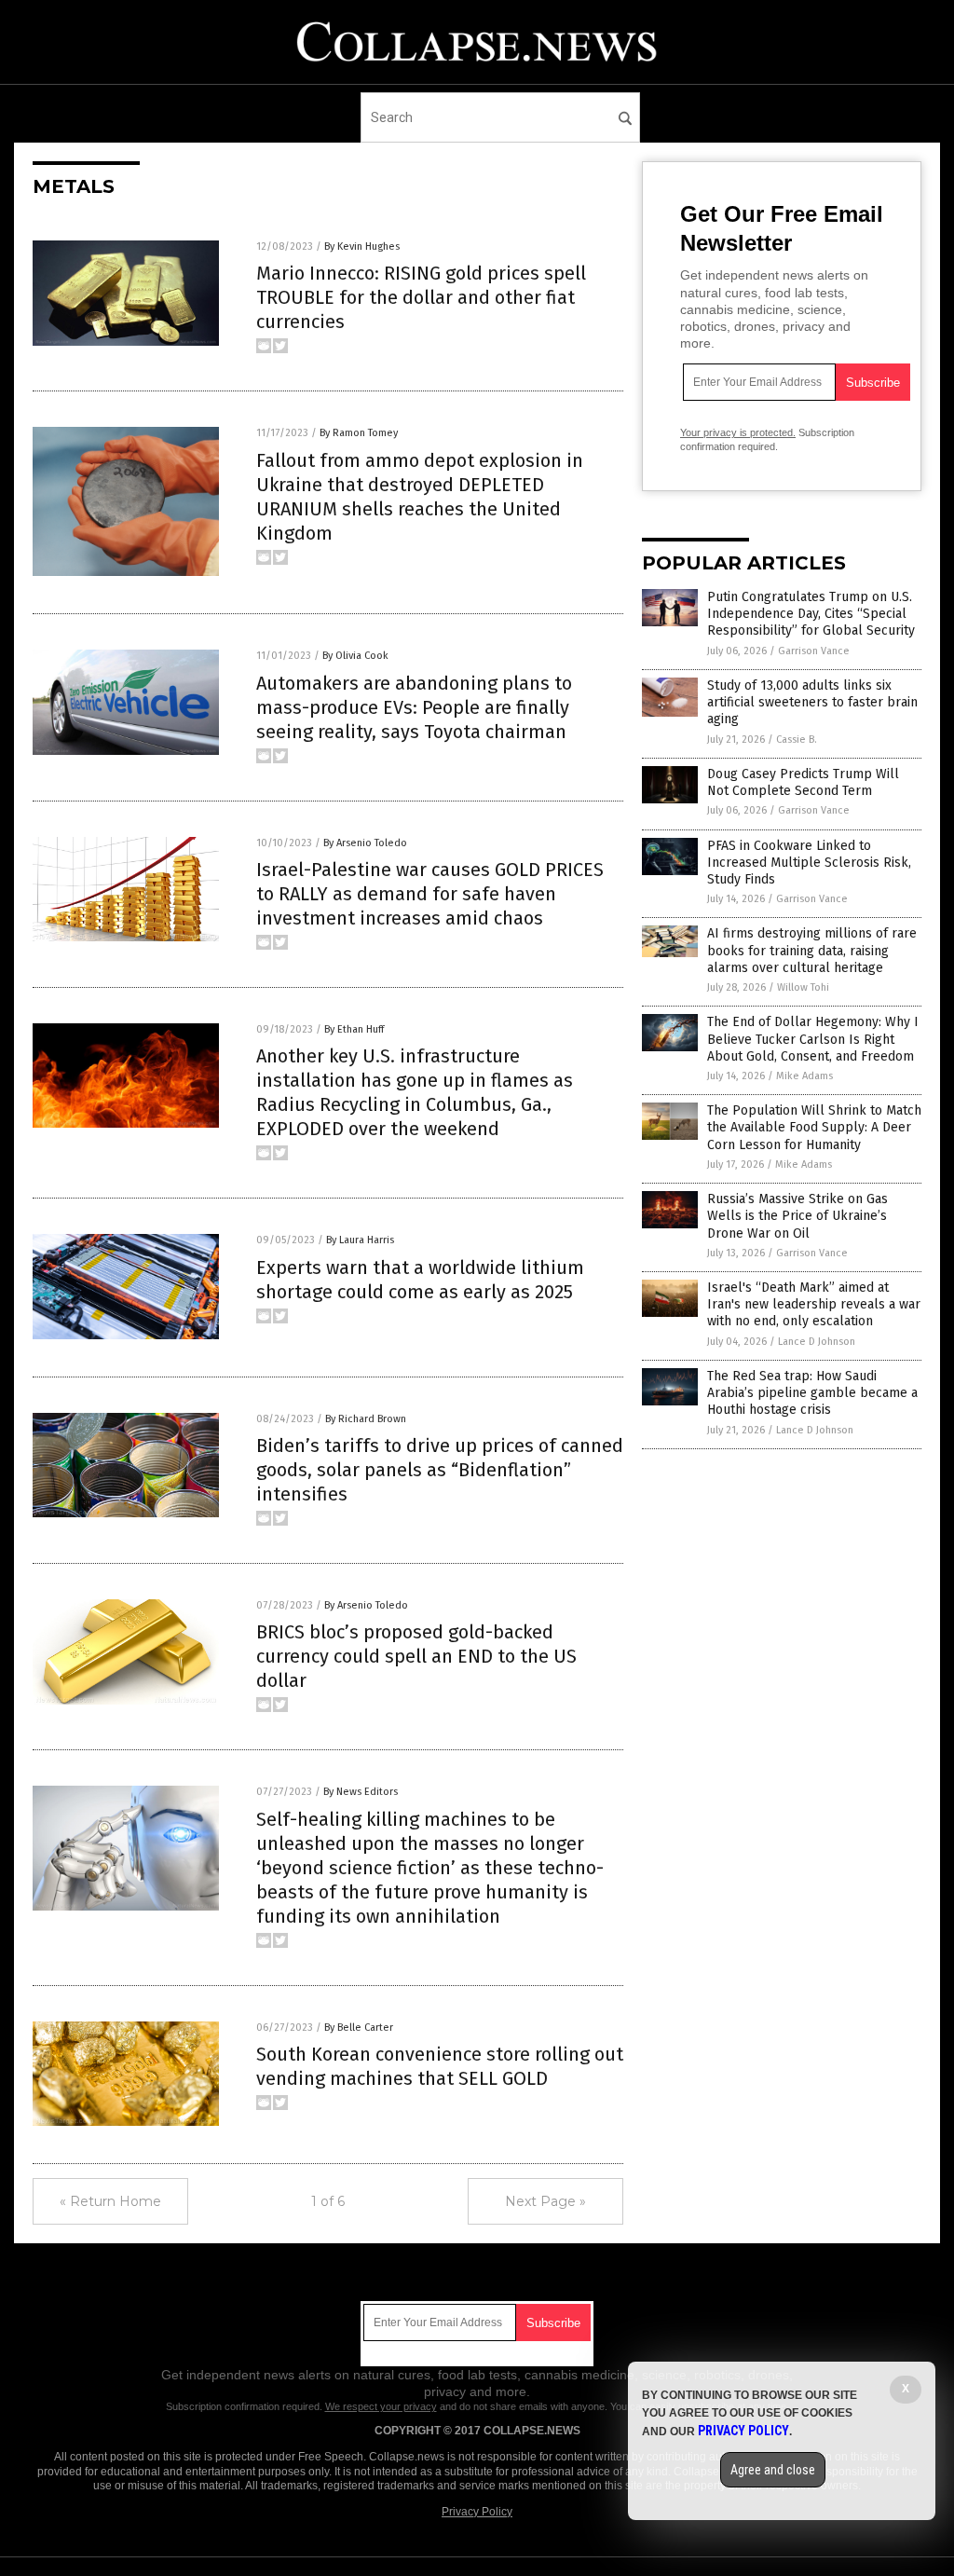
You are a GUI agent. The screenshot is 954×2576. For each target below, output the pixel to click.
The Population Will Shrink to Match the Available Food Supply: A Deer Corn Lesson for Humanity (814, 1127)
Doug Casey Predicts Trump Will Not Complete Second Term (803, 782)
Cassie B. (797, 740)
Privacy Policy (477, 2512)
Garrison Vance (814, 651)
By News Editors (361, 1792)
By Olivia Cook (355, 656)
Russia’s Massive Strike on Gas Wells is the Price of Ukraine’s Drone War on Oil (797, 1216)
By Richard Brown (366, 1419)
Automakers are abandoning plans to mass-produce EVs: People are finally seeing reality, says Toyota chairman (414, 707)
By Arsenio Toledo (365, 843)
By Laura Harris (360, 1240)
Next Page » (545, 2201)
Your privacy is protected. (738, 432)
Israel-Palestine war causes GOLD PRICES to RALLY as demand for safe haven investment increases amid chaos (430, 894)
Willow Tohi (803, 987)
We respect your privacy (381, 2406)
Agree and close (773, 2470)
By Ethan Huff (354, 1029)
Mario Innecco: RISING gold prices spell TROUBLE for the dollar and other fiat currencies (421, 297)
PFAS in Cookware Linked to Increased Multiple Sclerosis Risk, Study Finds (809, 863)
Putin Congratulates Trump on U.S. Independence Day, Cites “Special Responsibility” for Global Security (811, 614)
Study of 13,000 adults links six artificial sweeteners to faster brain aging (812, 702)
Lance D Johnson (817, 1342)
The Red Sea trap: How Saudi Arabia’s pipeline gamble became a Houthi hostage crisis (812, 1393)
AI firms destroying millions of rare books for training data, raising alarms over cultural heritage (812, 950)
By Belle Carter (359, 2028)
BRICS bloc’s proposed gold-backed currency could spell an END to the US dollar (416, 1656)
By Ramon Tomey (359, 433)
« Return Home (110, 2201)
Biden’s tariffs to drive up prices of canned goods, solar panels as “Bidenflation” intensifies (440, 1470)
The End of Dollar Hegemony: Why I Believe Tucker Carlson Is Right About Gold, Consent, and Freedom (813, 1039)
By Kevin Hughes (362, 247)
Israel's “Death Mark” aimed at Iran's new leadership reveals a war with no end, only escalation (814, 1304)
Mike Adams (804, 1076)
